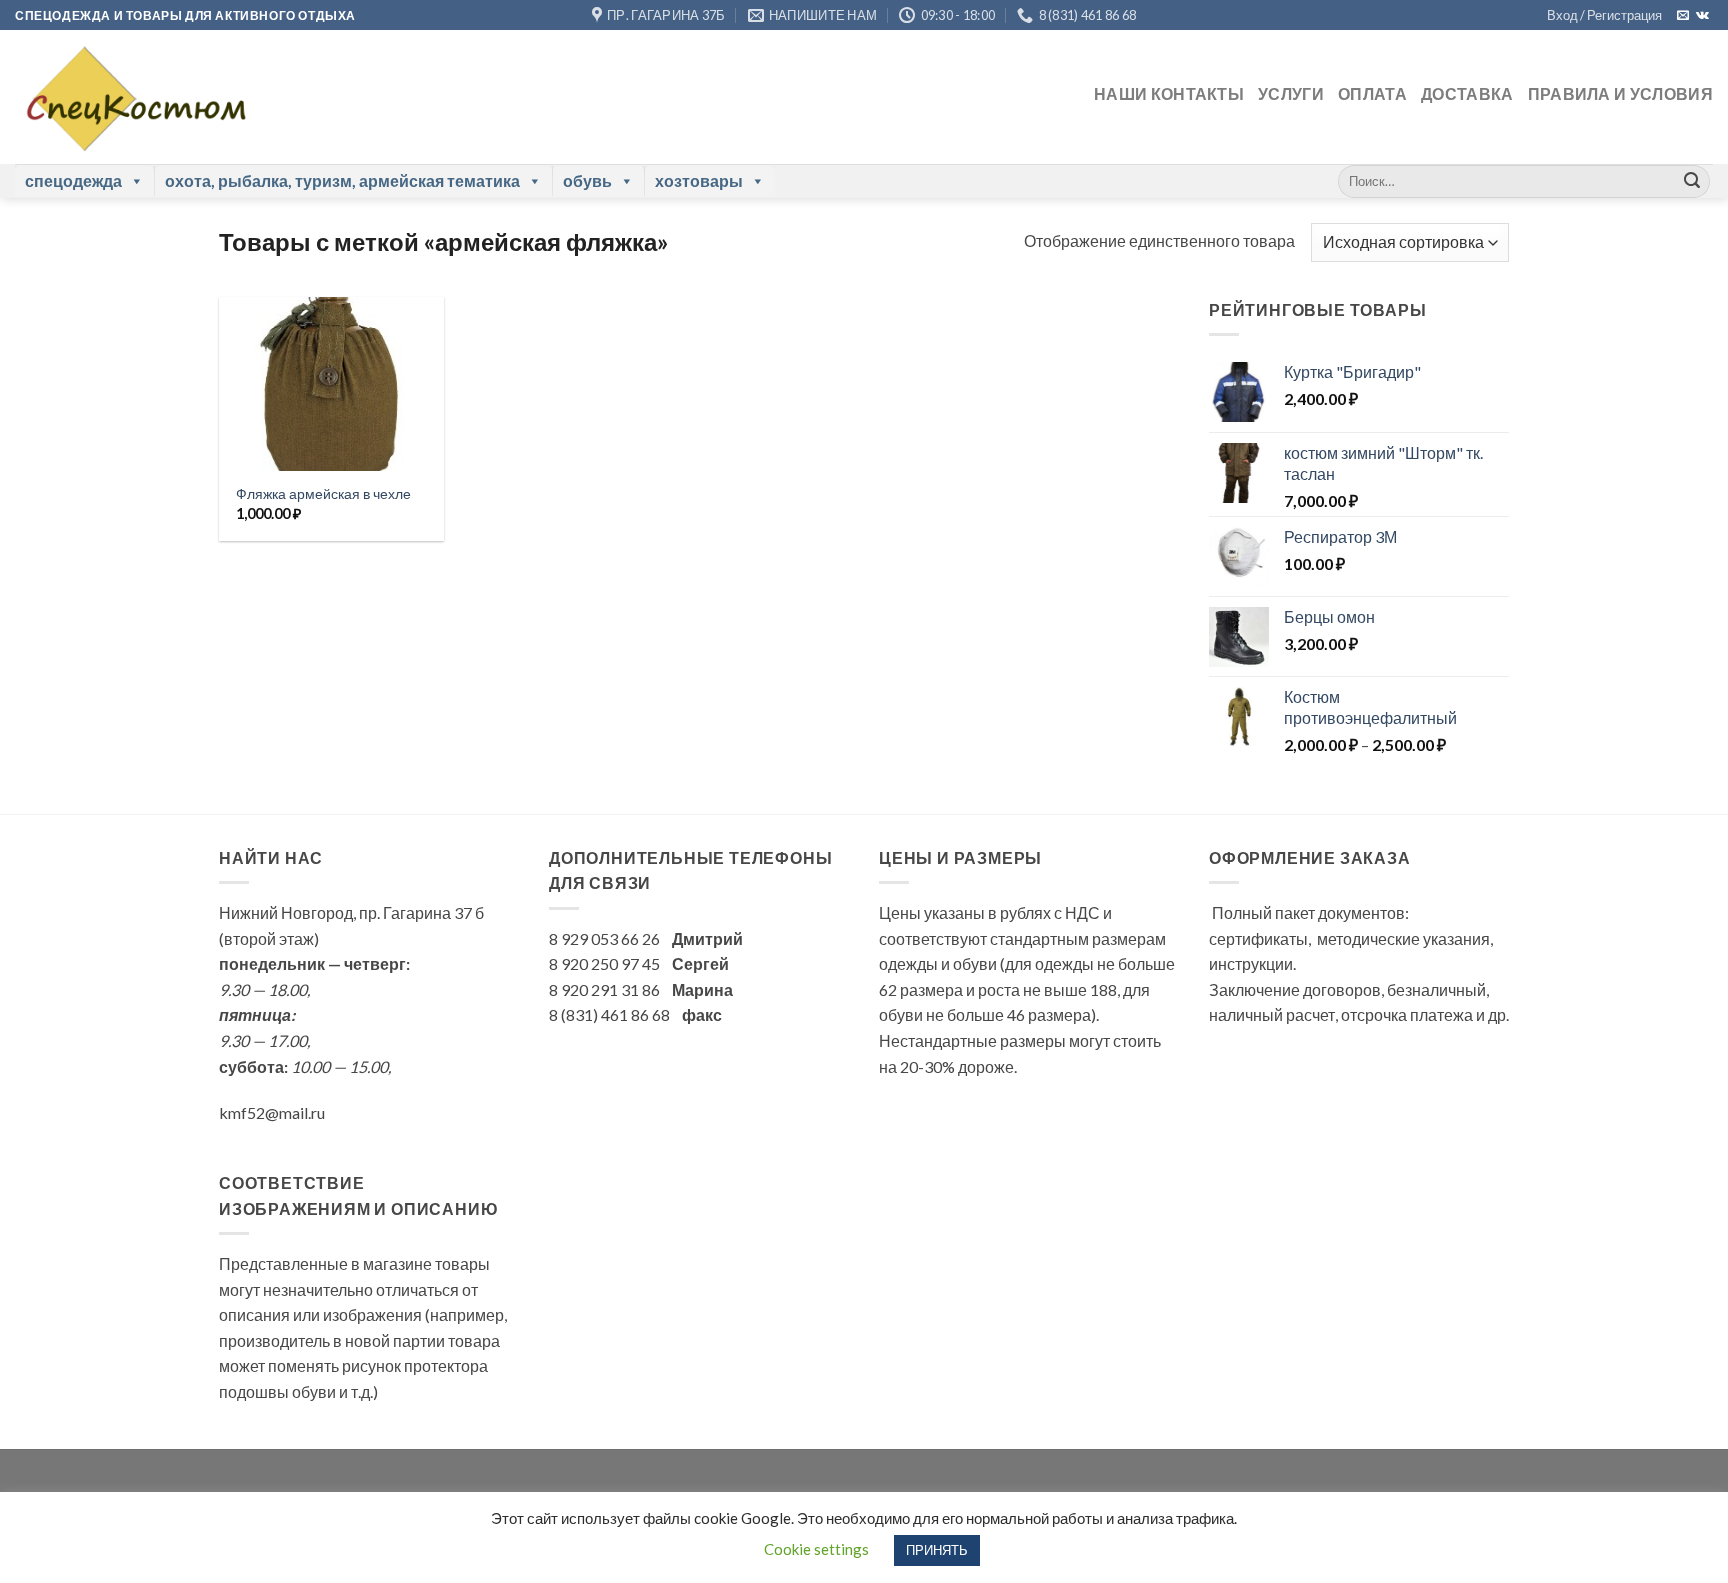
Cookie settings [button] (816, 1549)
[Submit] (1692, 181)
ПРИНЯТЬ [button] (937, 1550)
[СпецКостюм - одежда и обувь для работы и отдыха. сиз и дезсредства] (131, 97)
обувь (587, 180)
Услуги (1291, 93)
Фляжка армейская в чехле (323, 493)
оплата (1372, 93)
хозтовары (699, 180)
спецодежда (73, 180)
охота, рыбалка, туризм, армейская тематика (342, 180)
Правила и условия (1620, 93)
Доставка (1467, 93)
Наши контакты (1169, 93)
